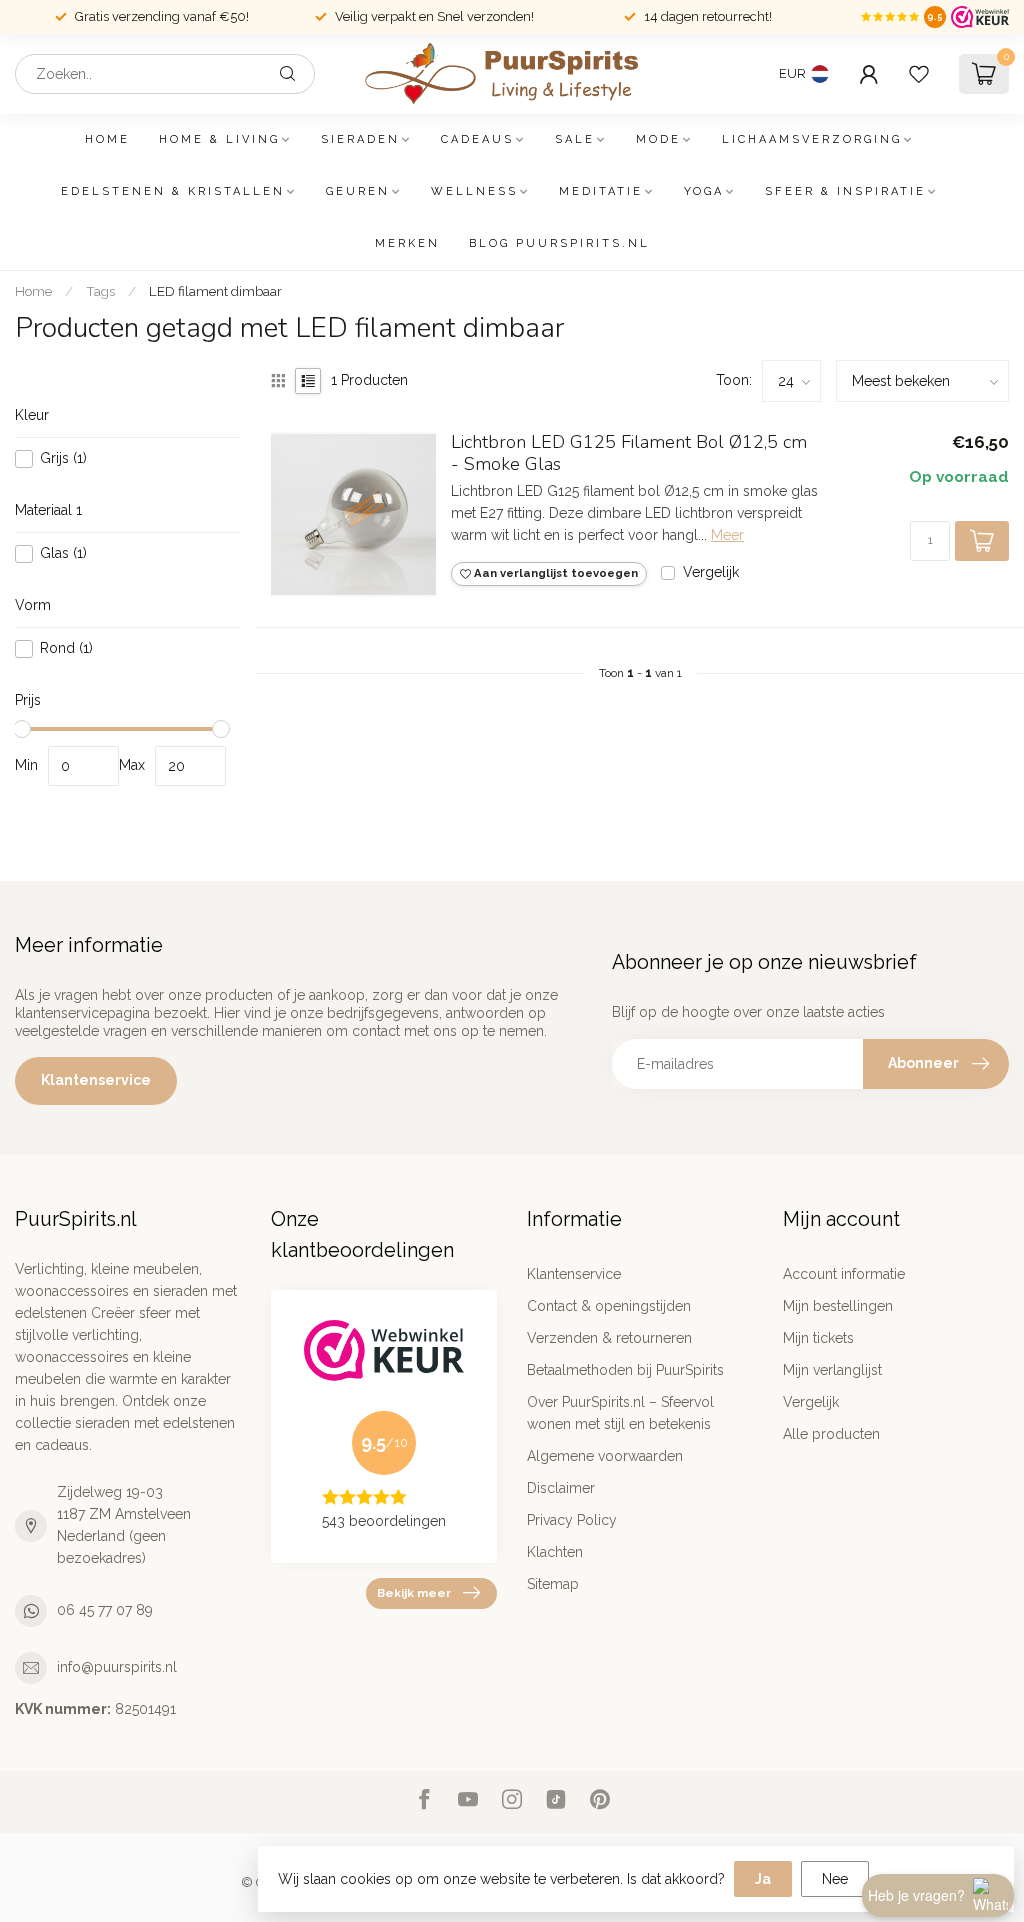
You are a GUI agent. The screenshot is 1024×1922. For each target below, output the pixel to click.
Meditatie (601, 191)
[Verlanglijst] (919, 74)
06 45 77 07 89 (105, 1610)
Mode (658, 139)
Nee (835, 1879)
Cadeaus (477, 139)
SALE (575, 139)
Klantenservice (96, 1080)
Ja (763, 1879)
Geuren (358, 191)
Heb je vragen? (916, 1895)
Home (107, 139)
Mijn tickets (818, 1338)
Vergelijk (711, 572)
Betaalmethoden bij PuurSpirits (625, 1370)
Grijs (63, 458)
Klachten (555, 1552)
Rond (66, 648)
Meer (727, 535)
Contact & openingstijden (609, 1306)
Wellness (474, 191)
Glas (63, 553)
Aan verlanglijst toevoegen (554, 573)
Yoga (704, 191)
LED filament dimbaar (215, 291)
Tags (100, 291)
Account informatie (844, 1274)
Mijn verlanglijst (832, 1370)
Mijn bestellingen (838, 1306)
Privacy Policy (572, 1520)
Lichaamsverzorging (812, 139)
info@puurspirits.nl (117, 1667)
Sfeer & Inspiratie (845, 191)
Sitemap (553, 1584)
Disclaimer (561, 1488)
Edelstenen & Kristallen (173, 191)
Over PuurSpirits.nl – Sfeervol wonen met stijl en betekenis (620, 1413)
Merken (407, 243)
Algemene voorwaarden (605, 1456)
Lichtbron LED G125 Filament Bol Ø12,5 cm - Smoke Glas (629, 454)
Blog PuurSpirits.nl (559, 243)
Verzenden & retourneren (609, 1338)
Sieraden (360, 139)
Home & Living (219, 139)
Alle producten (831, 1434)
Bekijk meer (414, 1593)
